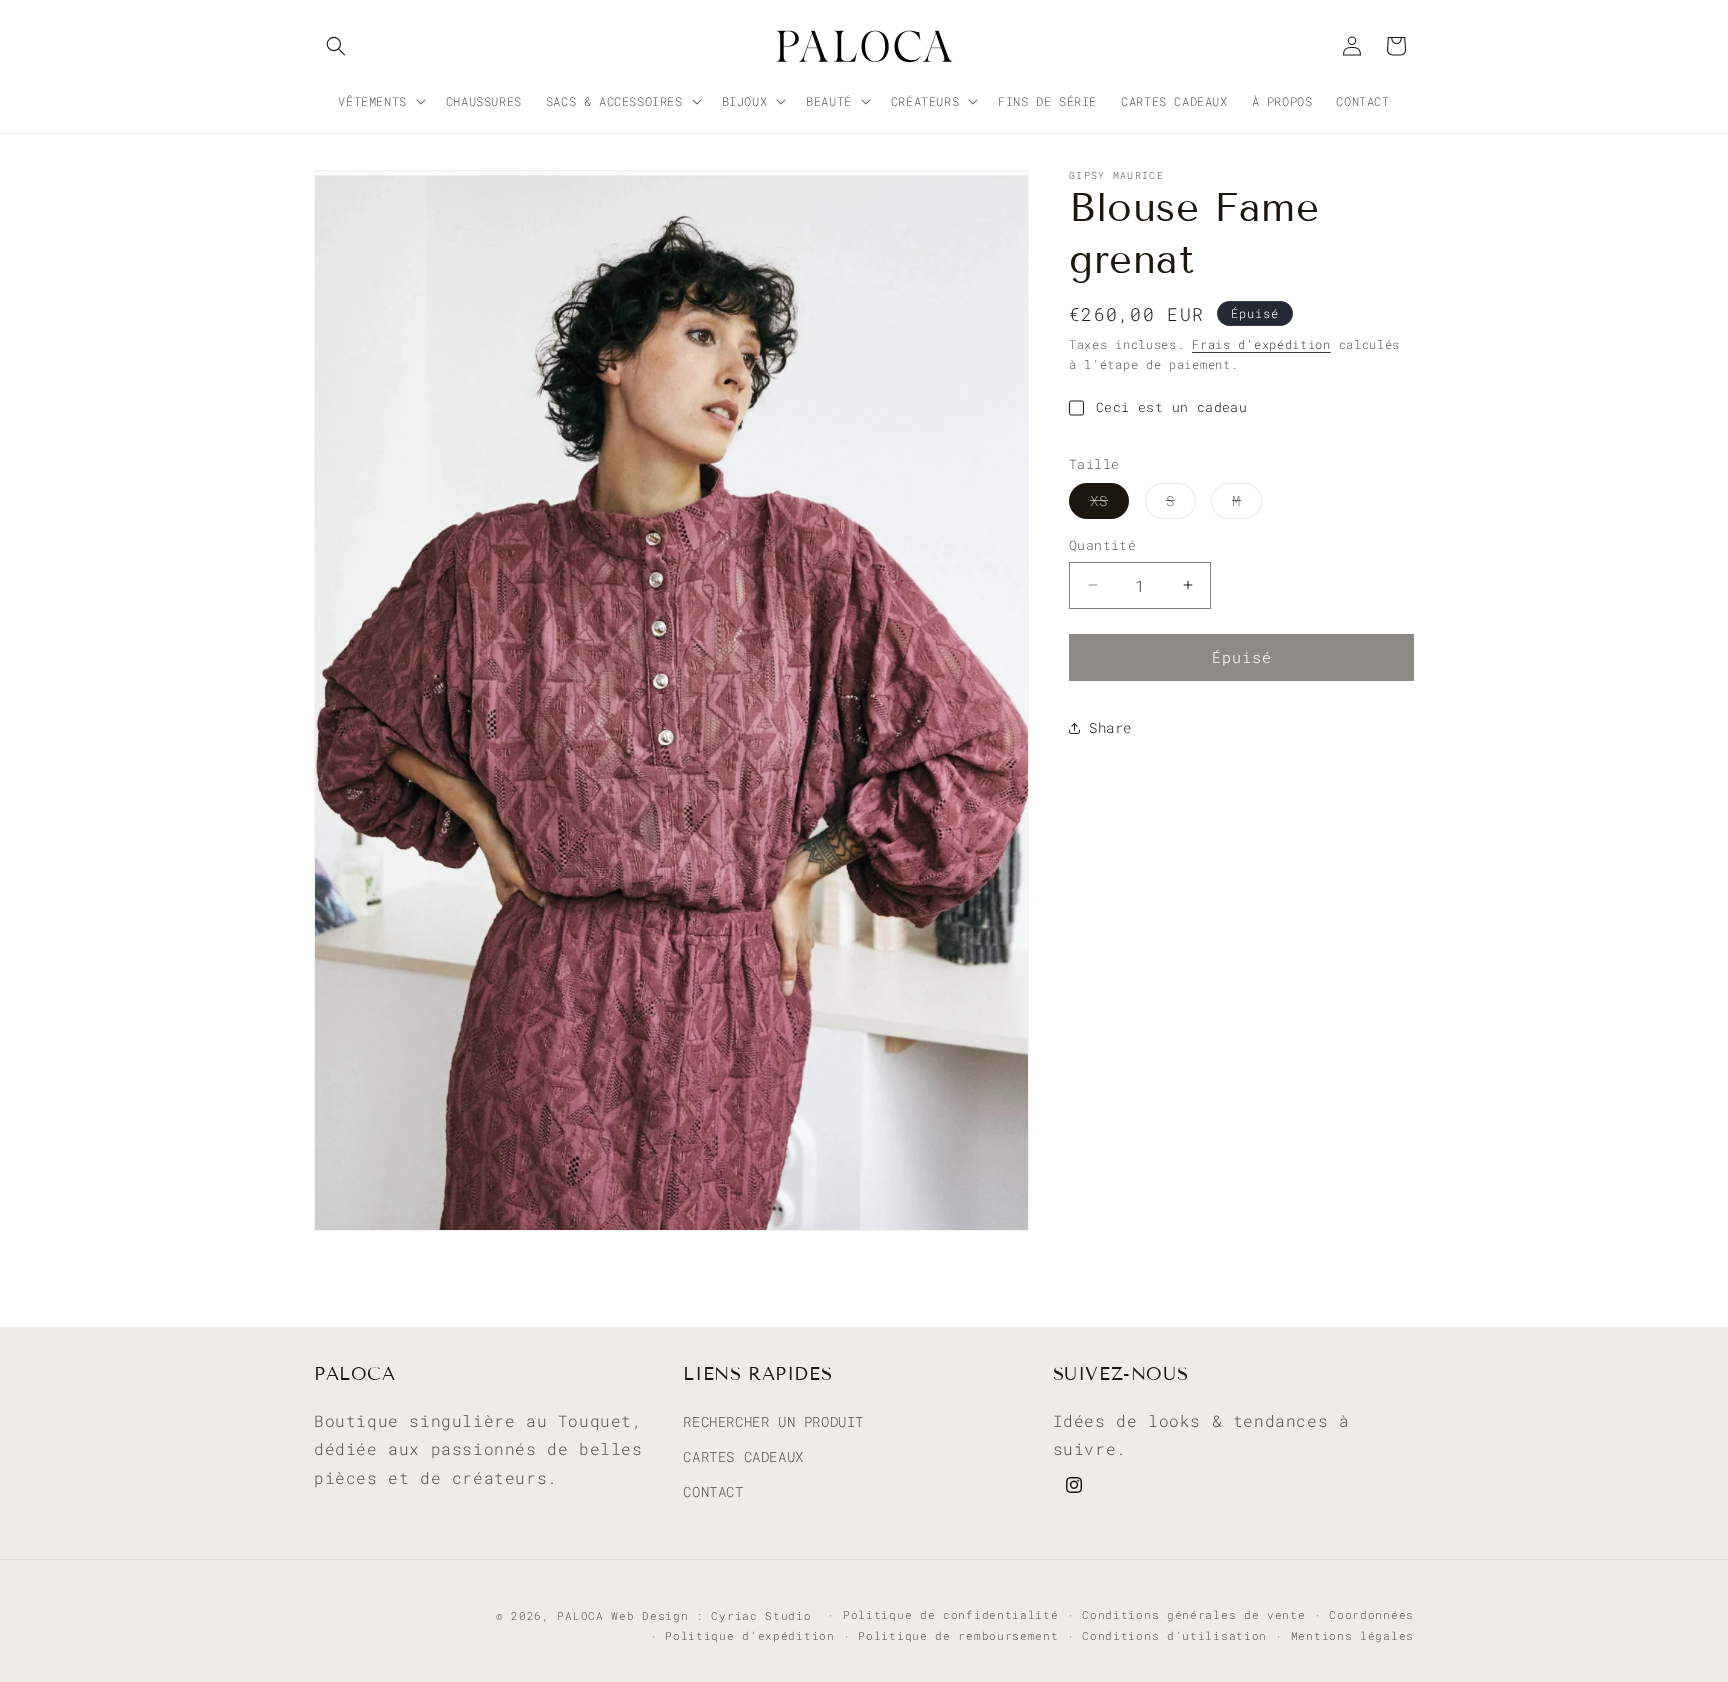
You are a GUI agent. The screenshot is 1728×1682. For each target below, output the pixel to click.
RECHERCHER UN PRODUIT (773, 1420)
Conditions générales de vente (1193, 1614)
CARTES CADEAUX (743, 1455)
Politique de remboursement (958, 1634)
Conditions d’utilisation (1174, 1634)
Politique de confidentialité (951, 1614)
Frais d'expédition (1261, 344)
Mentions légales (1352, 1634)
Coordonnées (1371, 1614)
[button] (336, 46)
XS (1109, 504)
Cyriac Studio (761, 1615)
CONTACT (713, 1491)
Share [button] (1110, 727)
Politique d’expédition (749, 1634)
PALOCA (580, 1615)
